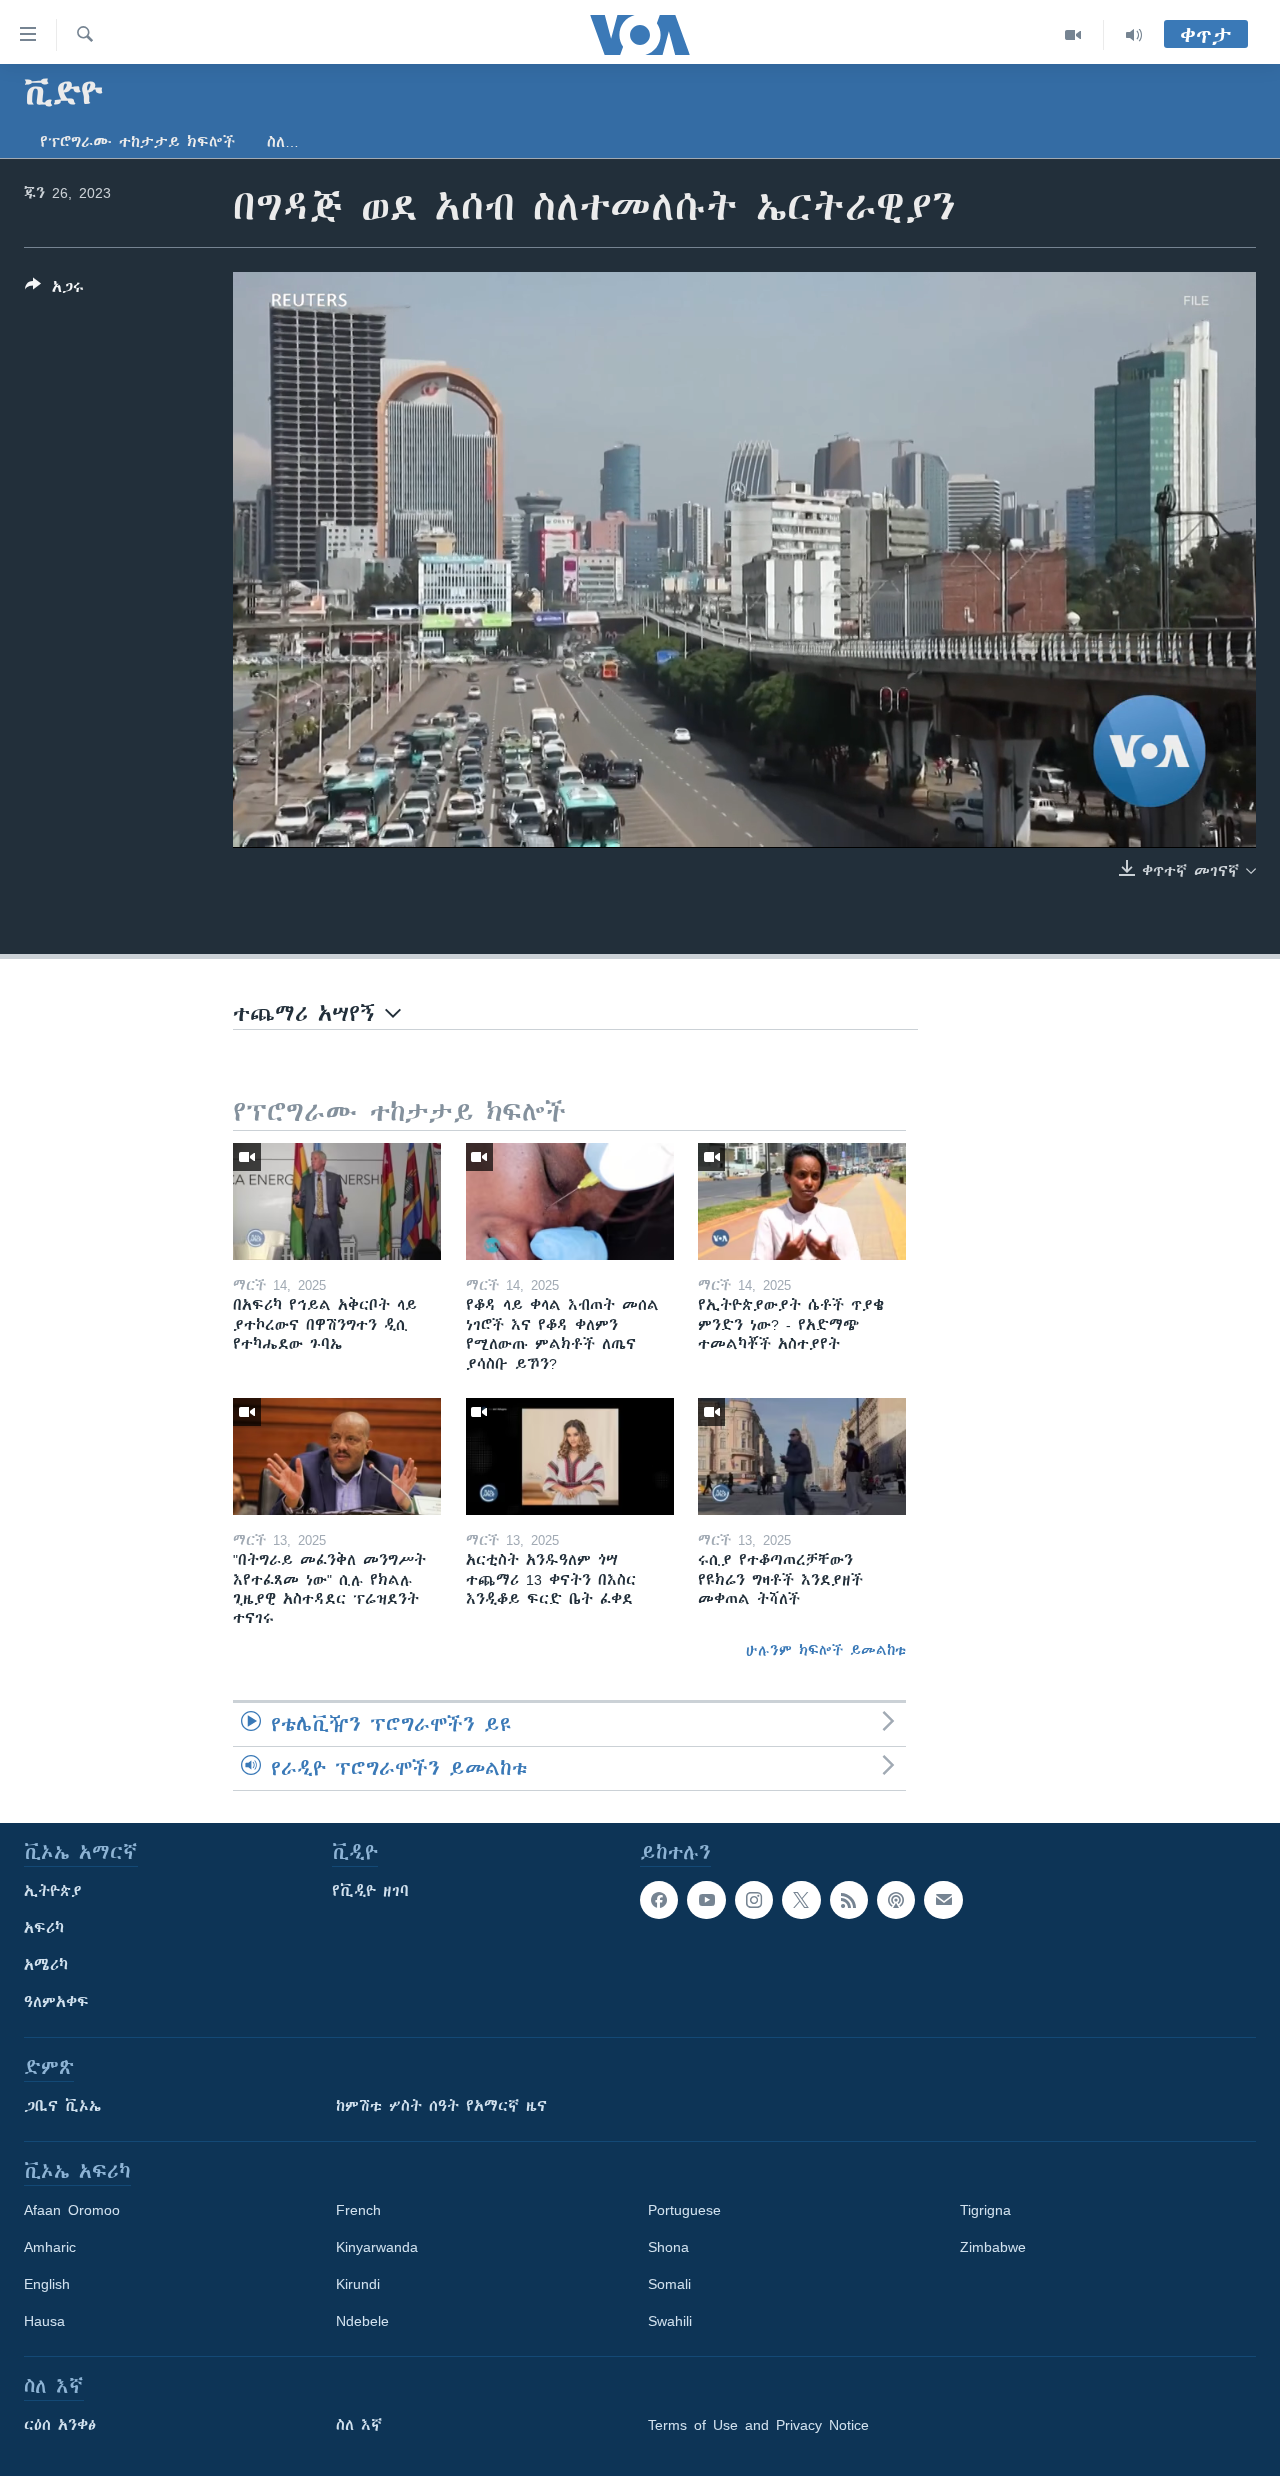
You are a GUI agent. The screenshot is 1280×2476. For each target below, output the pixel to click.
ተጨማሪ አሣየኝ (309, 1013)
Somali (669, 2284)
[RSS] (849, 1900)
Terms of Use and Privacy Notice (758, 2425)
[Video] (1073, 35)
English (47, 2284)
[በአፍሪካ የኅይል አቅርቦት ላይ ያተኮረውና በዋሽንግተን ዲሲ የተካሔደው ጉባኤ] (337, 1201)
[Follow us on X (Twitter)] (801, 1900)
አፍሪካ (44, 1928)
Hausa (44, 2321)
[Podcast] (896, 1900)
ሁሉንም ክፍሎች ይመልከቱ (826, 1650)
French (358, 2210)
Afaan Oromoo (72, 2210)
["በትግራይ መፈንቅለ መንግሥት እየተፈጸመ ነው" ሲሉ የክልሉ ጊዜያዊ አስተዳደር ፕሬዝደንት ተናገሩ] (337, 1456)
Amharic (50, 2247)
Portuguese (684, 2210)
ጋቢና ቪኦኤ (62, 2106)
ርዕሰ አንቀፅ (60, 2425)
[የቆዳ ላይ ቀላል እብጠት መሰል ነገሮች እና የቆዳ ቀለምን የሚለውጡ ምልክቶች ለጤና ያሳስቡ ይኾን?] (570, 1201)
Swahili (670, 2321)
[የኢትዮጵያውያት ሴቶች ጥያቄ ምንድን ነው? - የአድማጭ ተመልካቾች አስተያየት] (802, 1201)
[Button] (54, 290)
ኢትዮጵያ (53, 1891)
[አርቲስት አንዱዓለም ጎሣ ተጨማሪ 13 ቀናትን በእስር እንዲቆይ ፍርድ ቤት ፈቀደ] (570, 1456)
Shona (668, 2247)
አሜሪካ (46, 1965)
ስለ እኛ (359, 2425)
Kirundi (358, 2284)
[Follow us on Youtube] (706, 1900)
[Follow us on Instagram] (754, 1900)
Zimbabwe (993, 2247)
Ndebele (362, 2321)
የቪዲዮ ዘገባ (370, 1891)
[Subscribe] (943, 1900)
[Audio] (1134, 35)
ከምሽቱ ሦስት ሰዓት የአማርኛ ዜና (441, 2106)
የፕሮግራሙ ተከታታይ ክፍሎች (137, 142)
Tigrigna (985, 2210)
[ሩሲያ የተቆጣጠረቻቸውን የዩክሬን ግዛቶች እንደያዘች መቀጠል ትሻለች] (802, 1456)
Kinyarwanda (377, 2247)
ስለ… (283, 142)
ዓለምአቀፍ (56, 2002)
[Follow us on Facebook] (659, 1900)
